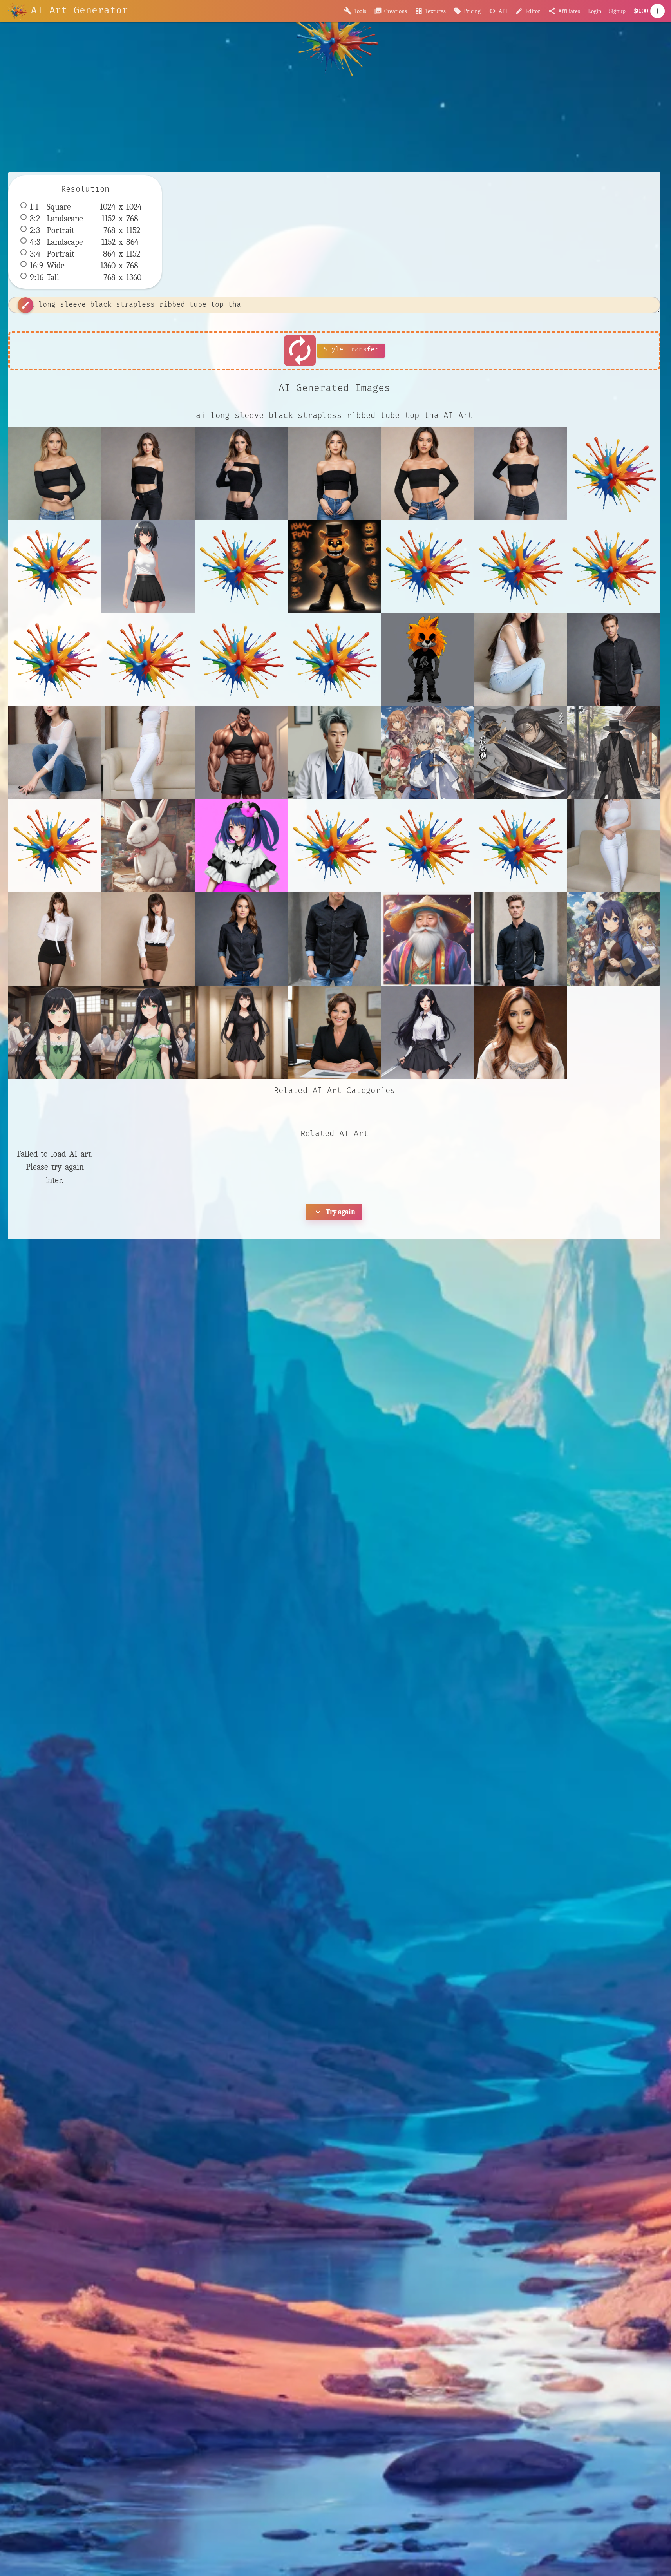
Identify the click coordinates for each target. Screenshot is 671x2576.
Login (595, 11)
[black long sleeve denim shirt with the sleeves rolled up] (335, 939)
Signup (617, 11)
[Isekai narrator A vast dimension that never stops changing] (614, 939)
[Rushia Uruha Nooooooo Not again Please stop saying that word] (521, 1032)
